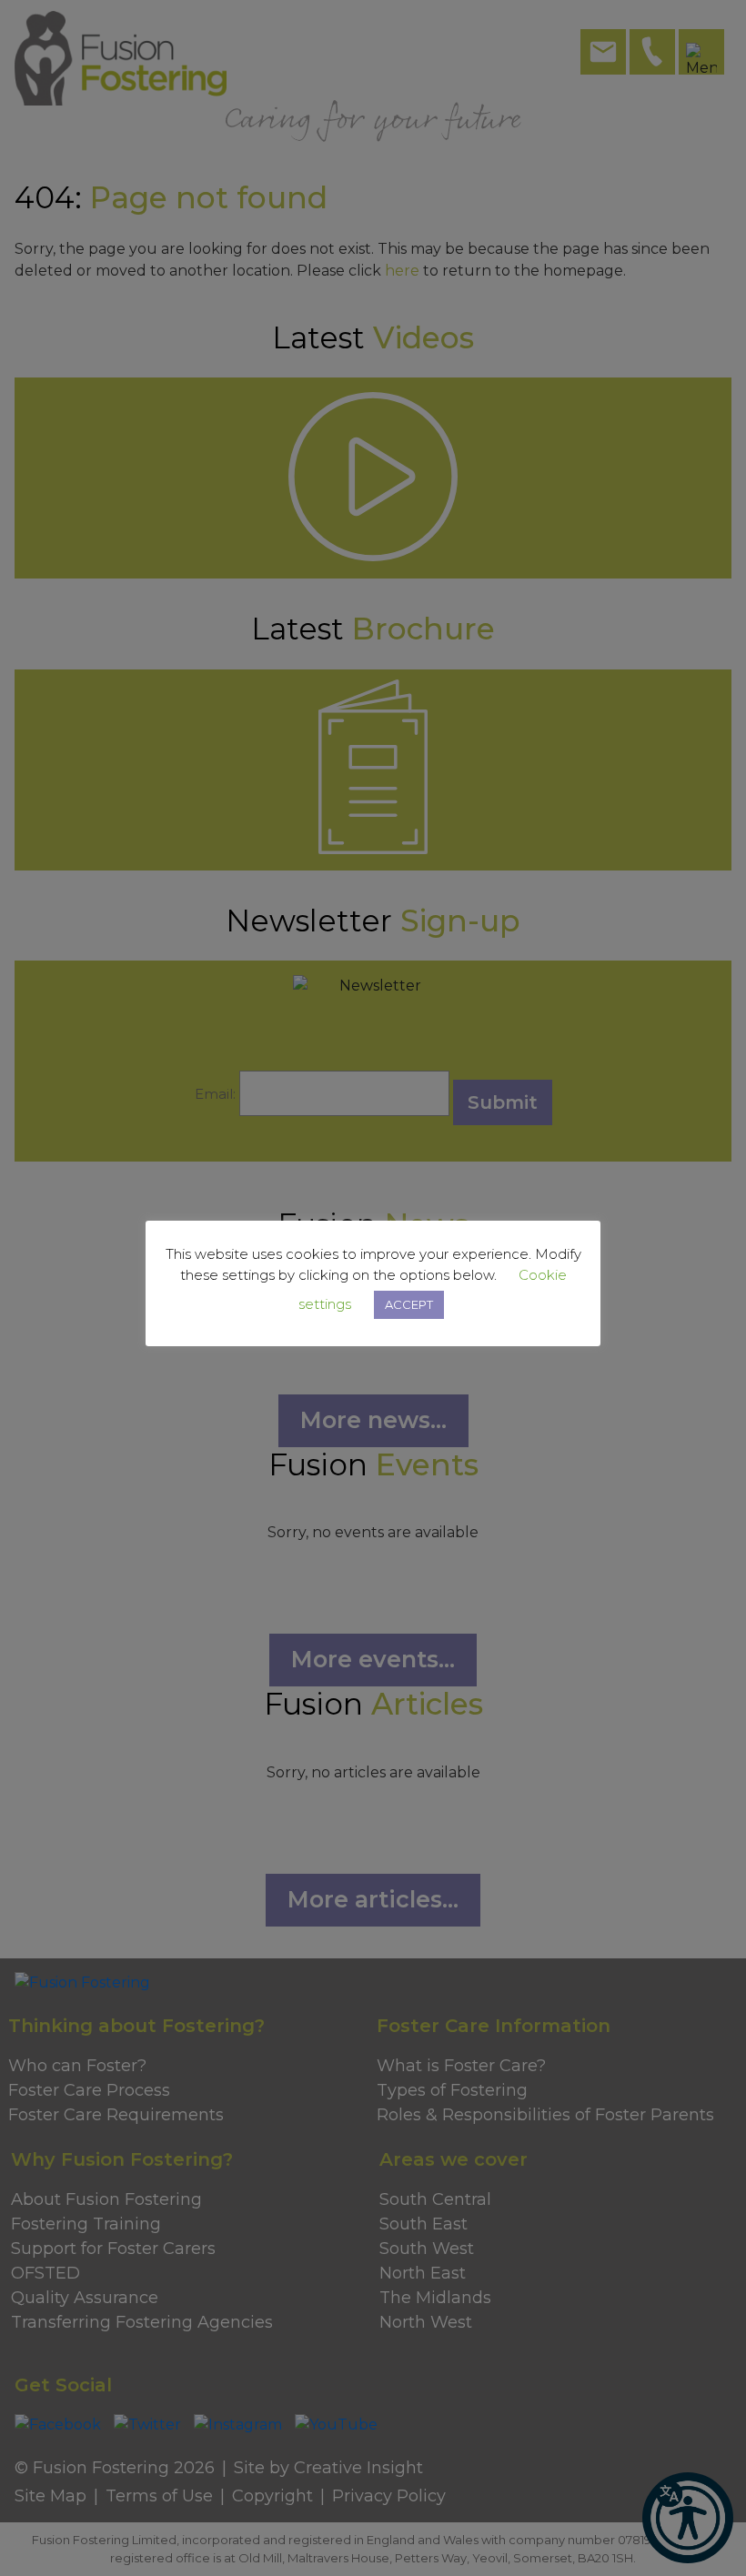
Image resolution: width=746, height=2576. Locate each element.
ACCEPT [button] (409, 1304)
